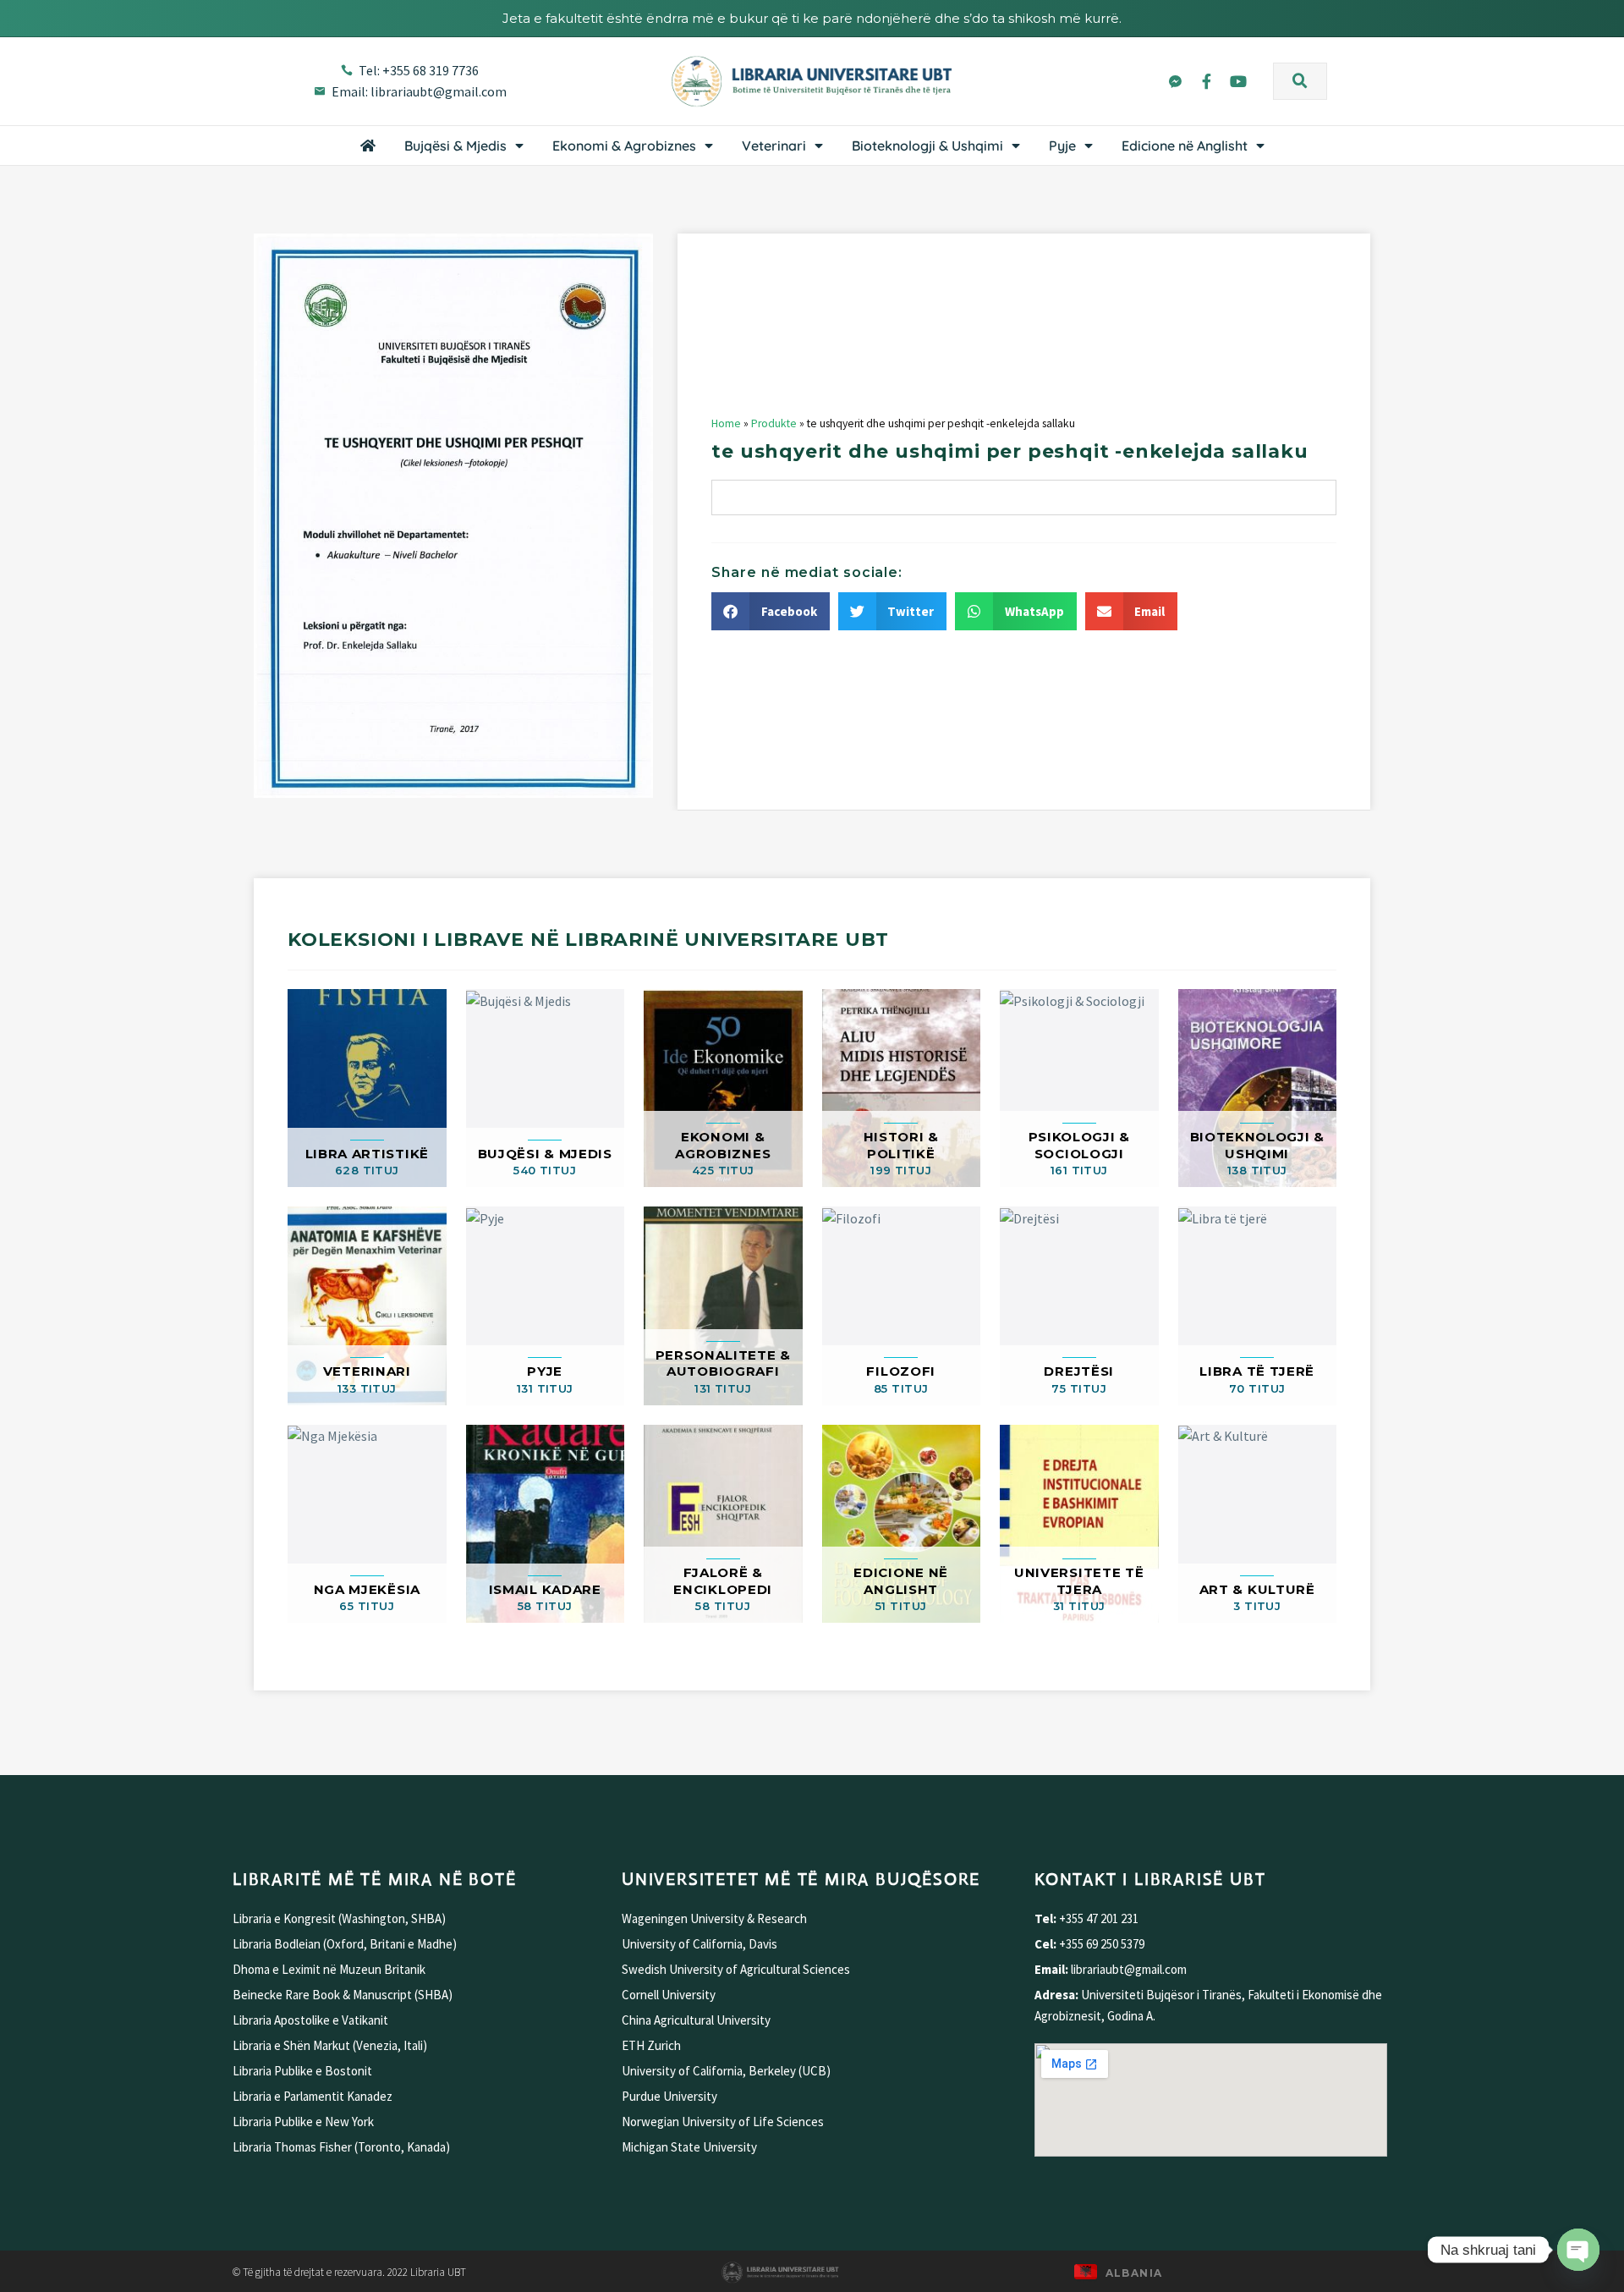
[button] (1300, 81)
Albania (1134, 2273)
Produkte (774, 423)
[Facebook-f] (1206, 80)
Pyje (1062, 146)
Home (726, 423)
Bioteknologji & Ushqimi (927, 146)
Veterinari (774, 146)
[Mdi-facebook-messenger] (1175, 80)
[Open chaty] (1578, 2250)
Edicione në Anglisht (1185, 146)
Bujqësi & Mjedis (455, 146)
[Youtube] (1238, 80)
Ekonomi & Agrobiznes (624, 146)
